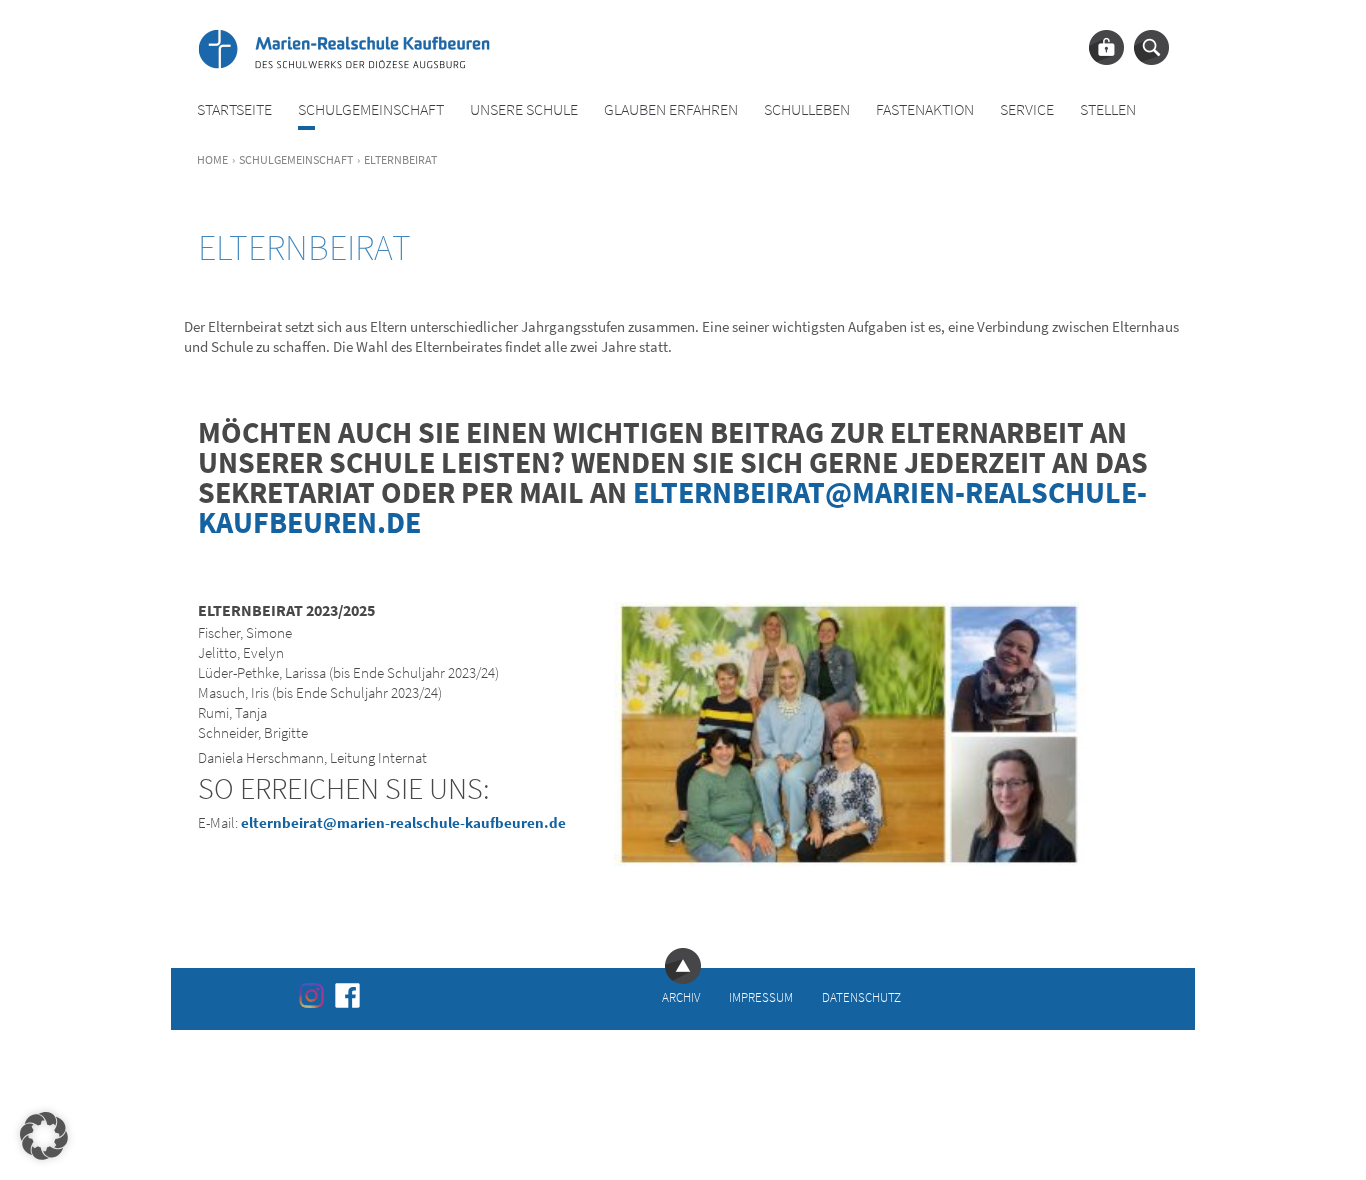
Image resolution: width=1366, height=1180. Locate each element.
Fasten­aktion (925, 109)
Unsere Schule (524, 109)
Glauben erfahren (671, 109)
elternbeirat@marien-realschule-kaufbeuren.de (672, 507)
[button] (44, 1136)
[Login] (1106, 47)
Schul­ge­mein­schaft (371, 109)
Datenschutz (861, 996)
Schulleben (807, 109)
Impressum (761, 996)
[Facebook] (347, 995)
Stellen (1108, 109)
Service (1027, 109)
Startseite (234, 109)
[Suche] (1151, 47)
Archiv (681, 996)
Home (212, 159)
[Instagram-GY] (311, 995)
